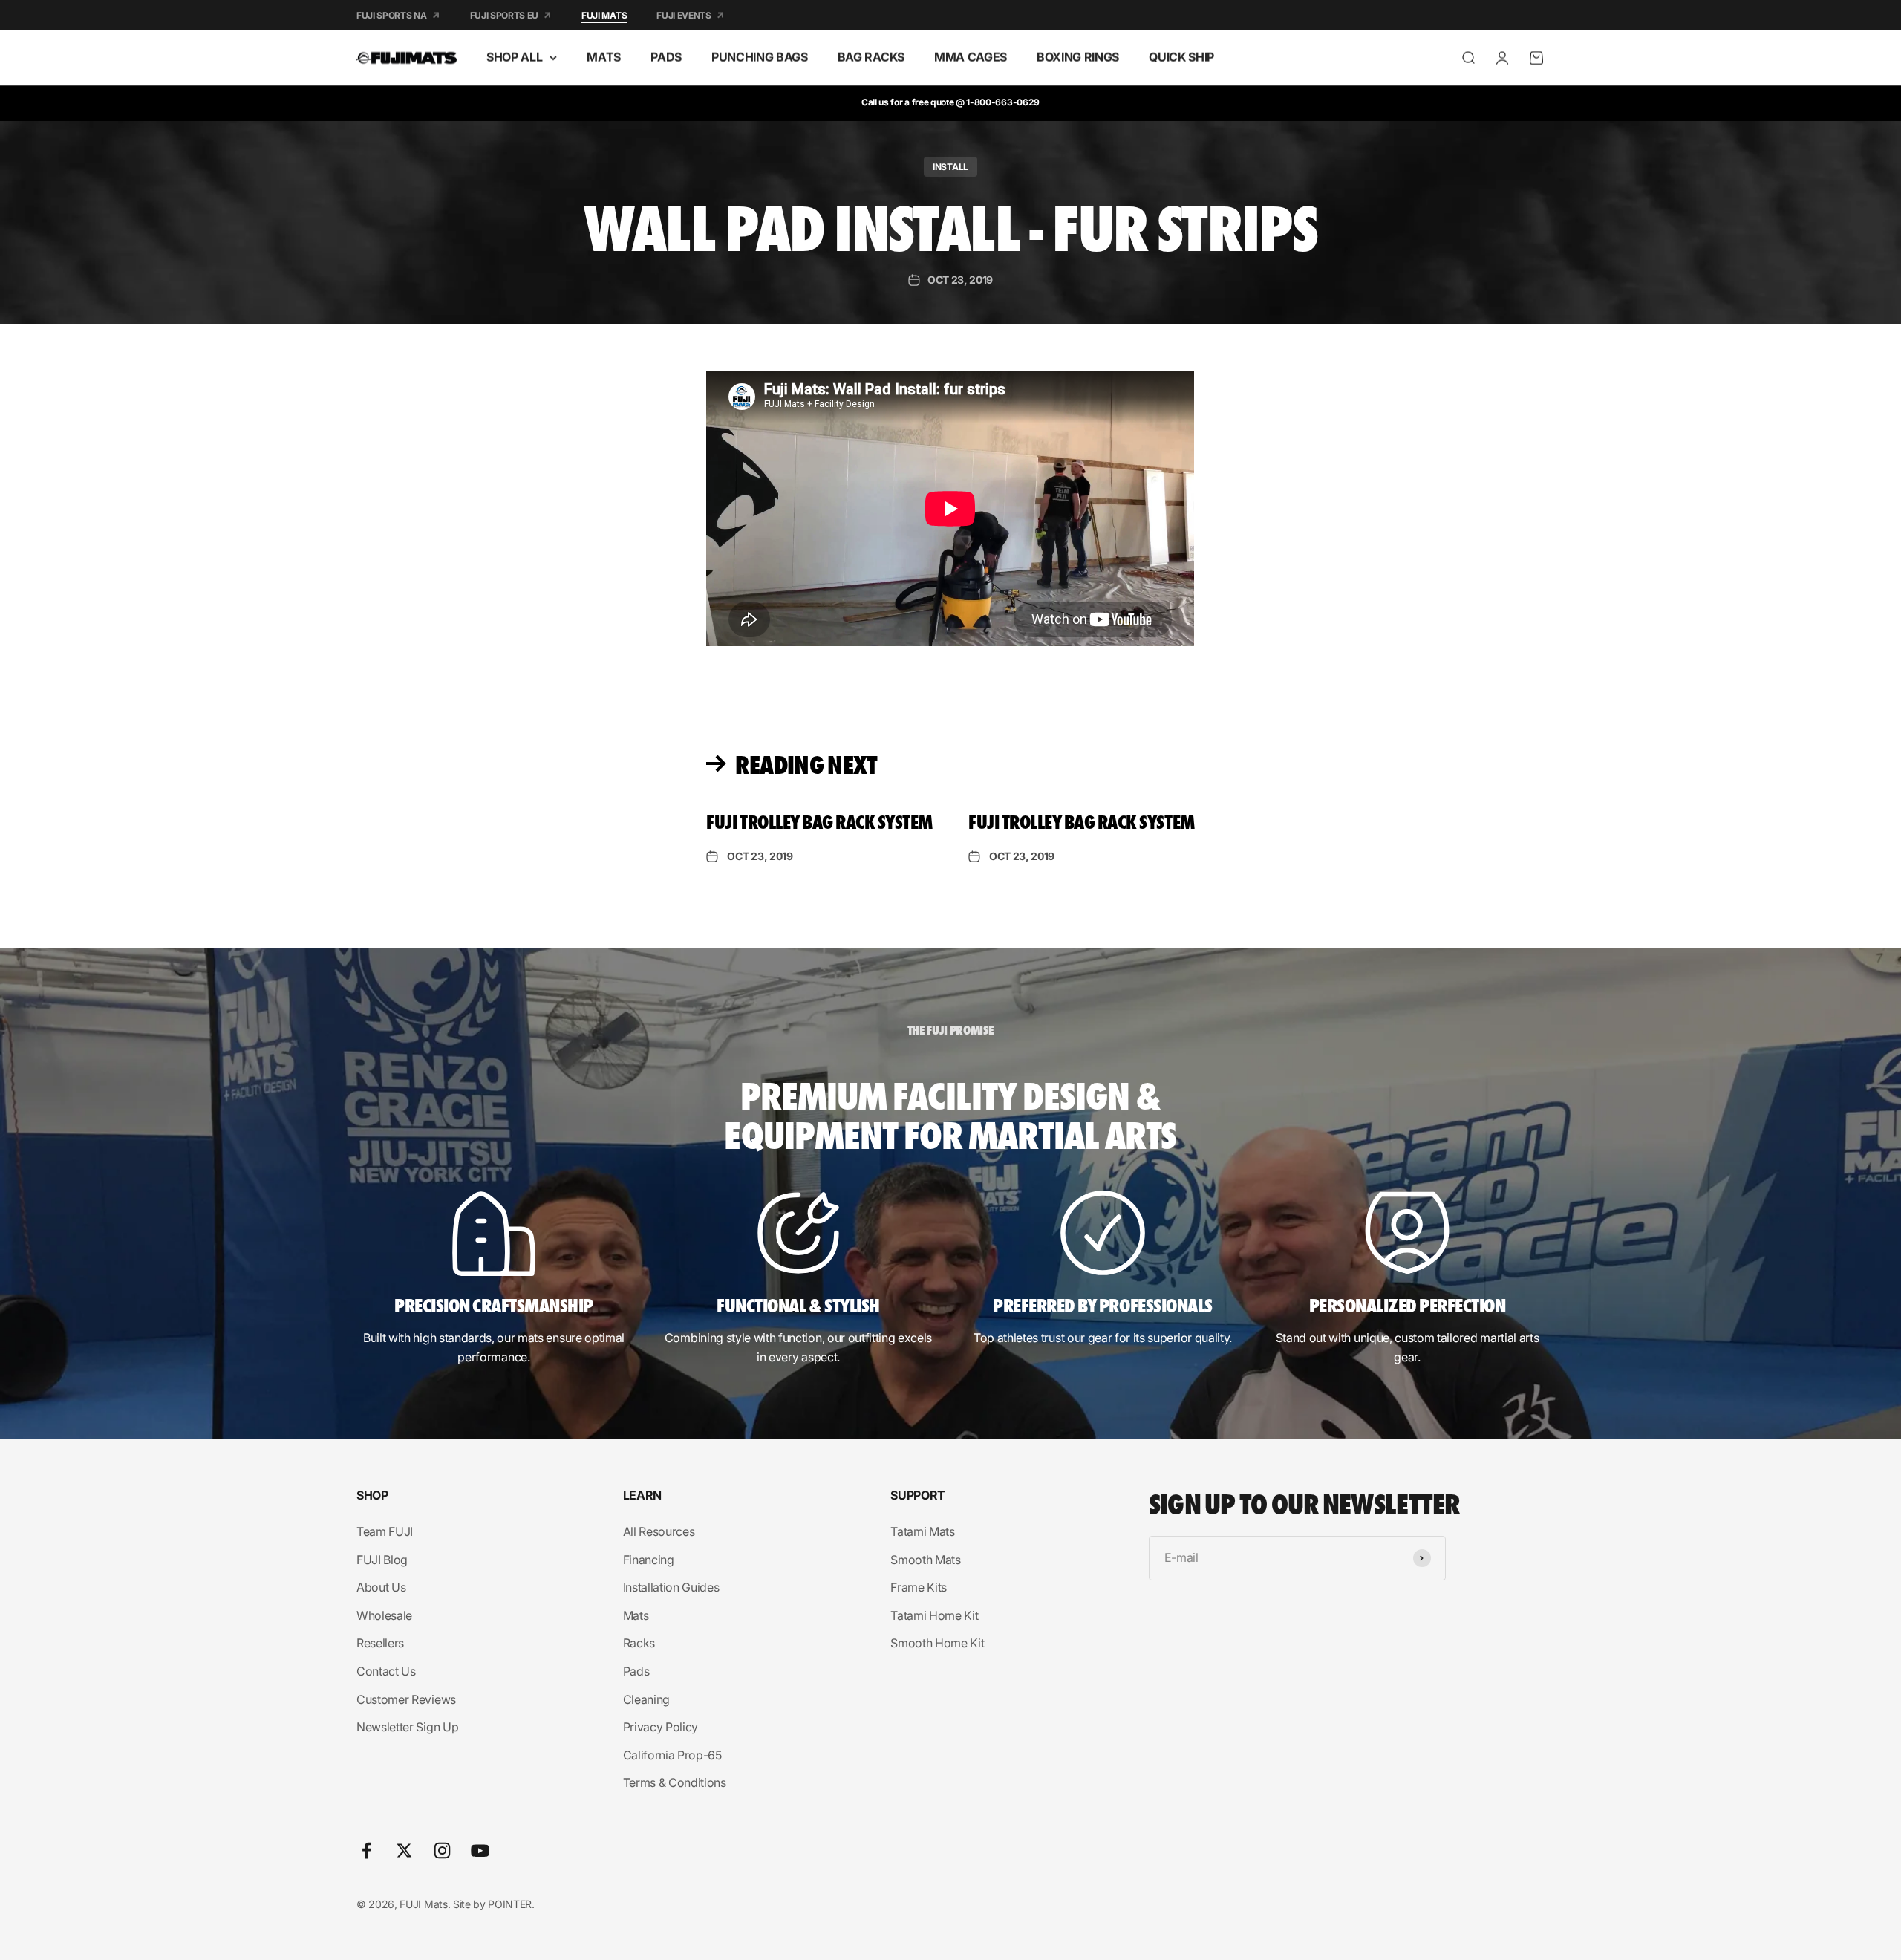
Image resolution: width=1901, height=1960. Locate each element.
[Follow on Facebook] (366, 1850)
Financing (649, 1560)
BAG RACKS (871, 57)
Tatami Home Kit (934, 1615)
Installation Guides (671, 1587)
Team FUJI (385, 1531)
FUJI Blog (382, 1560)
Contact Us (386, 1671)
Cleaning (646, 1699)
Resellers (380, 1643)
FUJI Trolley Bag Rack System (819, 821)
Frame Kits (919, 1587)
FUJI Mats (604, 15)
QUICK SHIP (1181, 57)
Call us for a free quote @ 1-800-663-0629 (950, 102)
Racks (639, 1643)
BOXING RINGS (1078, 57)
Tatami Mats (922, 1531)
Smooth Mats (925, 1560)
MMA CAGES (971, 57)
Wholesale (384, 1615)
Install (950, 167)
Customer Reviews (406, 1699)
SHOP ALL (514, 57)
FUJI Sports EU (505, 15)
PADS (666, 57)
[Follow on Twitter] (404, 1850)
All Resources (659, 1531)
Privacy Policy (661, 1727)
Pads (636, 1671)
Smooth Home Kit (937, 1643)
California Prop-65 (672, 1755)
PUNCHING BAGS (760, 57)
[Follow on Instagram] (442, 1850)
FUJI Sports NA (392, 15)
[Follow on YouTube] (480, 1850)
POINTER (510, 1904)
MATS (604, 57)
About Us (381, 1587)
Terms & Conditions (675, 1782)
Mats (636, 1615)
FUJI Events (684, 15)
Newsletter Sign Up (407, 1727)
